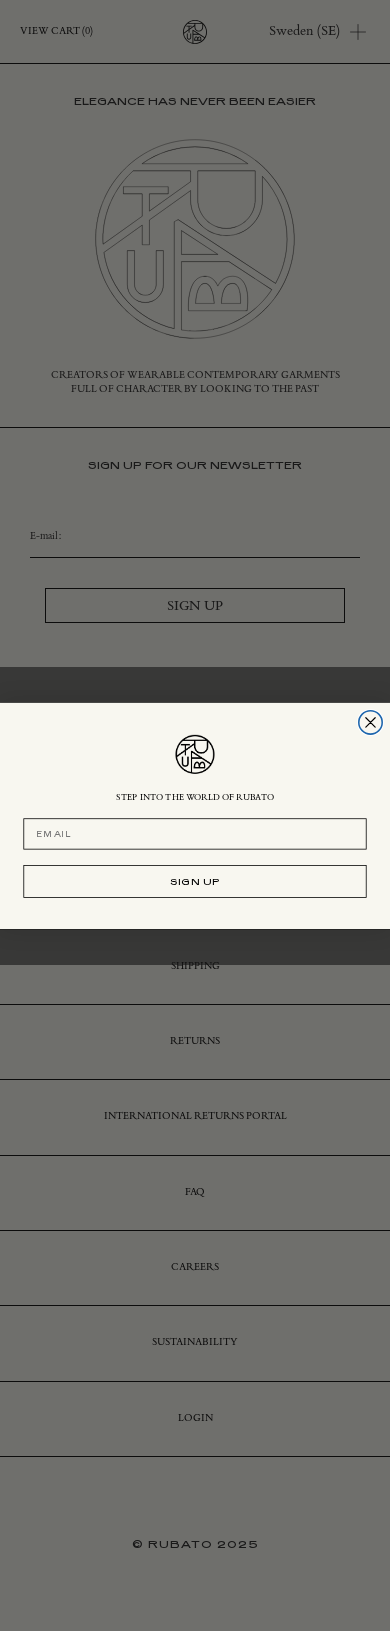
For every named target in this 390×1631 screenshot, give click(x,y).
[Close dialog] (370, 721)
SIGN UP (195, 880)
